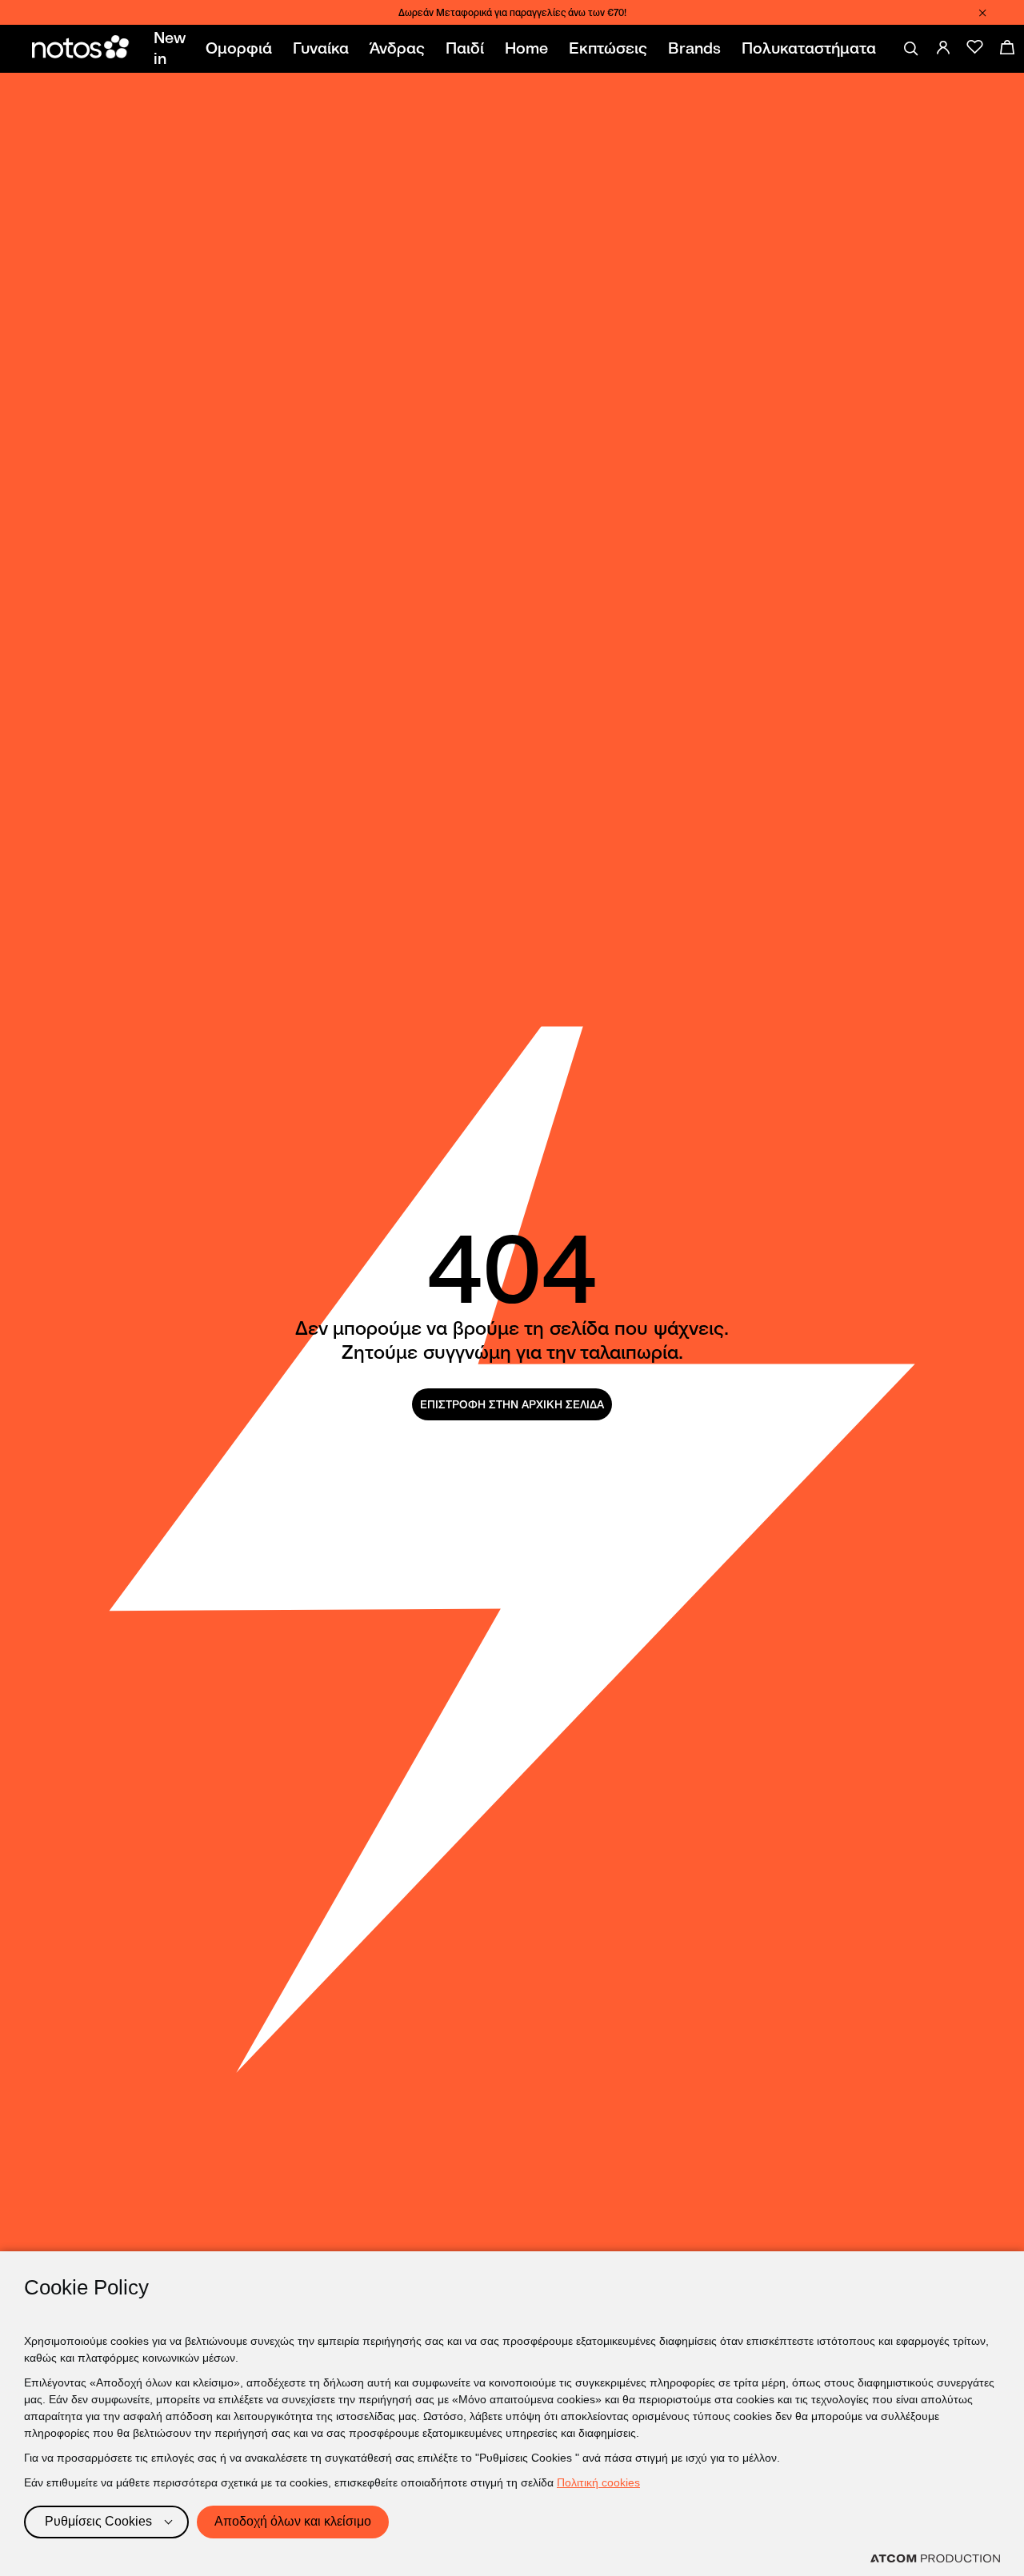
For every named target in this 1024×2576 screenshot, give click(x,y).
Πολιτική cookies (598, 2482)
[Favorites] (975, 47)
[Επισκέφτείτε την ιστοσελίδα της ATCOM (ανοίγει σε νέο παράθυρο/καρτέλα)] (935, 2558)
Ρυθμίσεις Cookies (98, 2521)
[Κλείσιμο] (982, 13)
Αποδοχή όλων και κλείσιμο (293, 2521)
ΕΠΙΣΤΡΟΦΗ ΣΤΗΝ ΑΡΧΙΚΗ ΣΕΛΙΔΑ (512, 1404)
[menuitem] (172, 49)
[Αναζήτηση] (911, 49)
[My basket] (1007, 47)
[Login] (943, 47)
